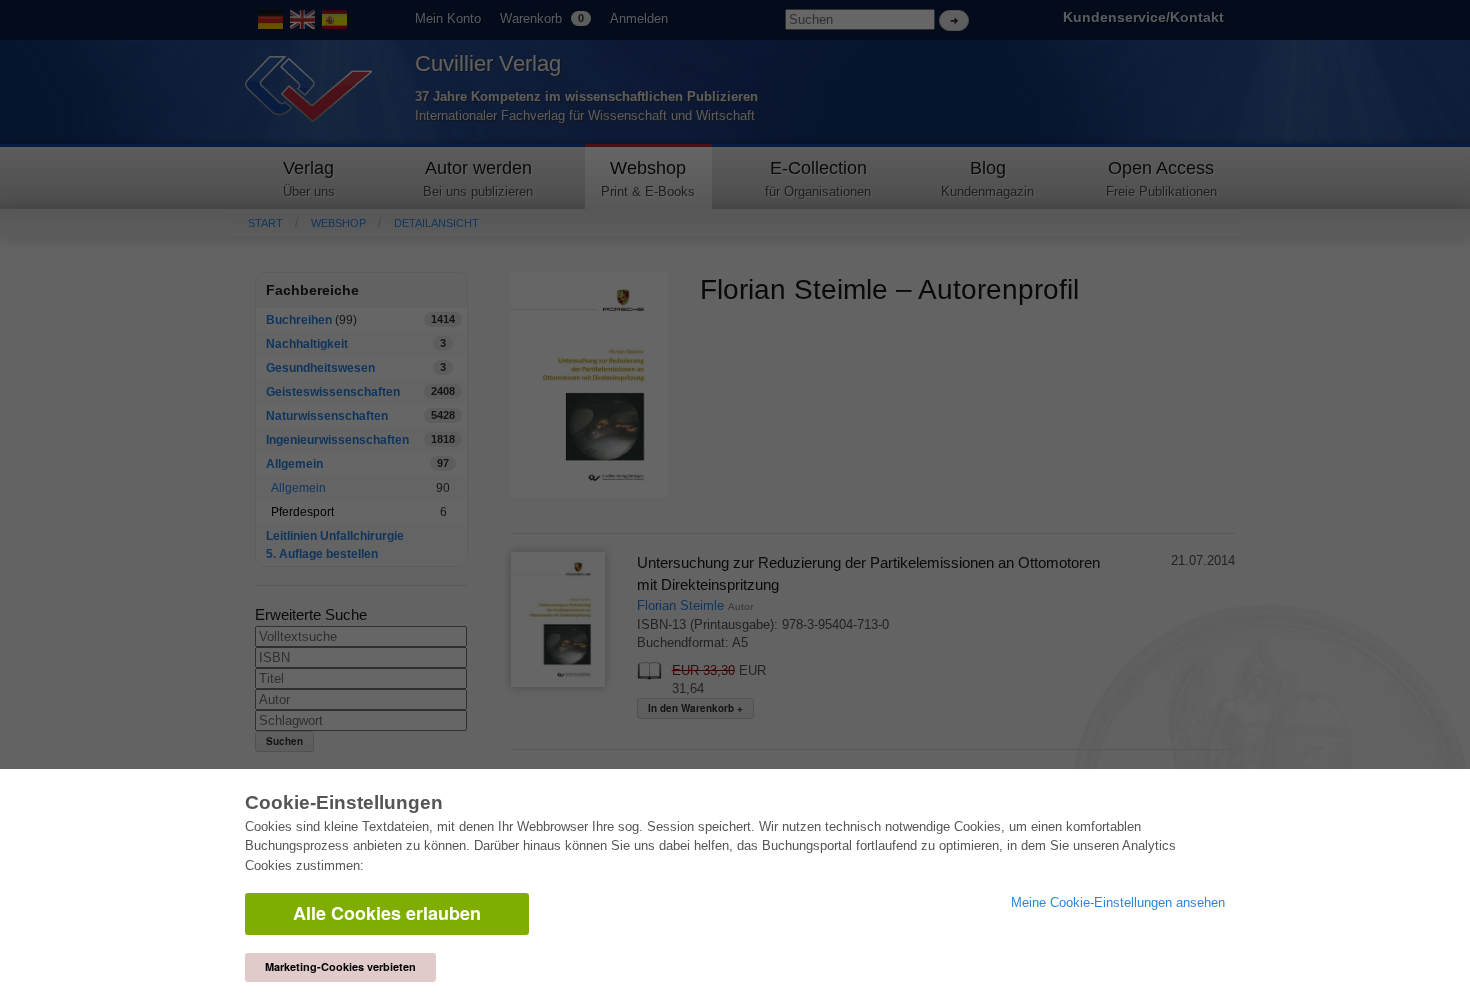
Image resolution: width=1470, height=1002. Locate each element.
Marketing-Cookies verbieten (340, 966)
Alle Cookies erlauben (387, 913)
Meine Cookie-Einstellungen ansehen (1118, 902)
